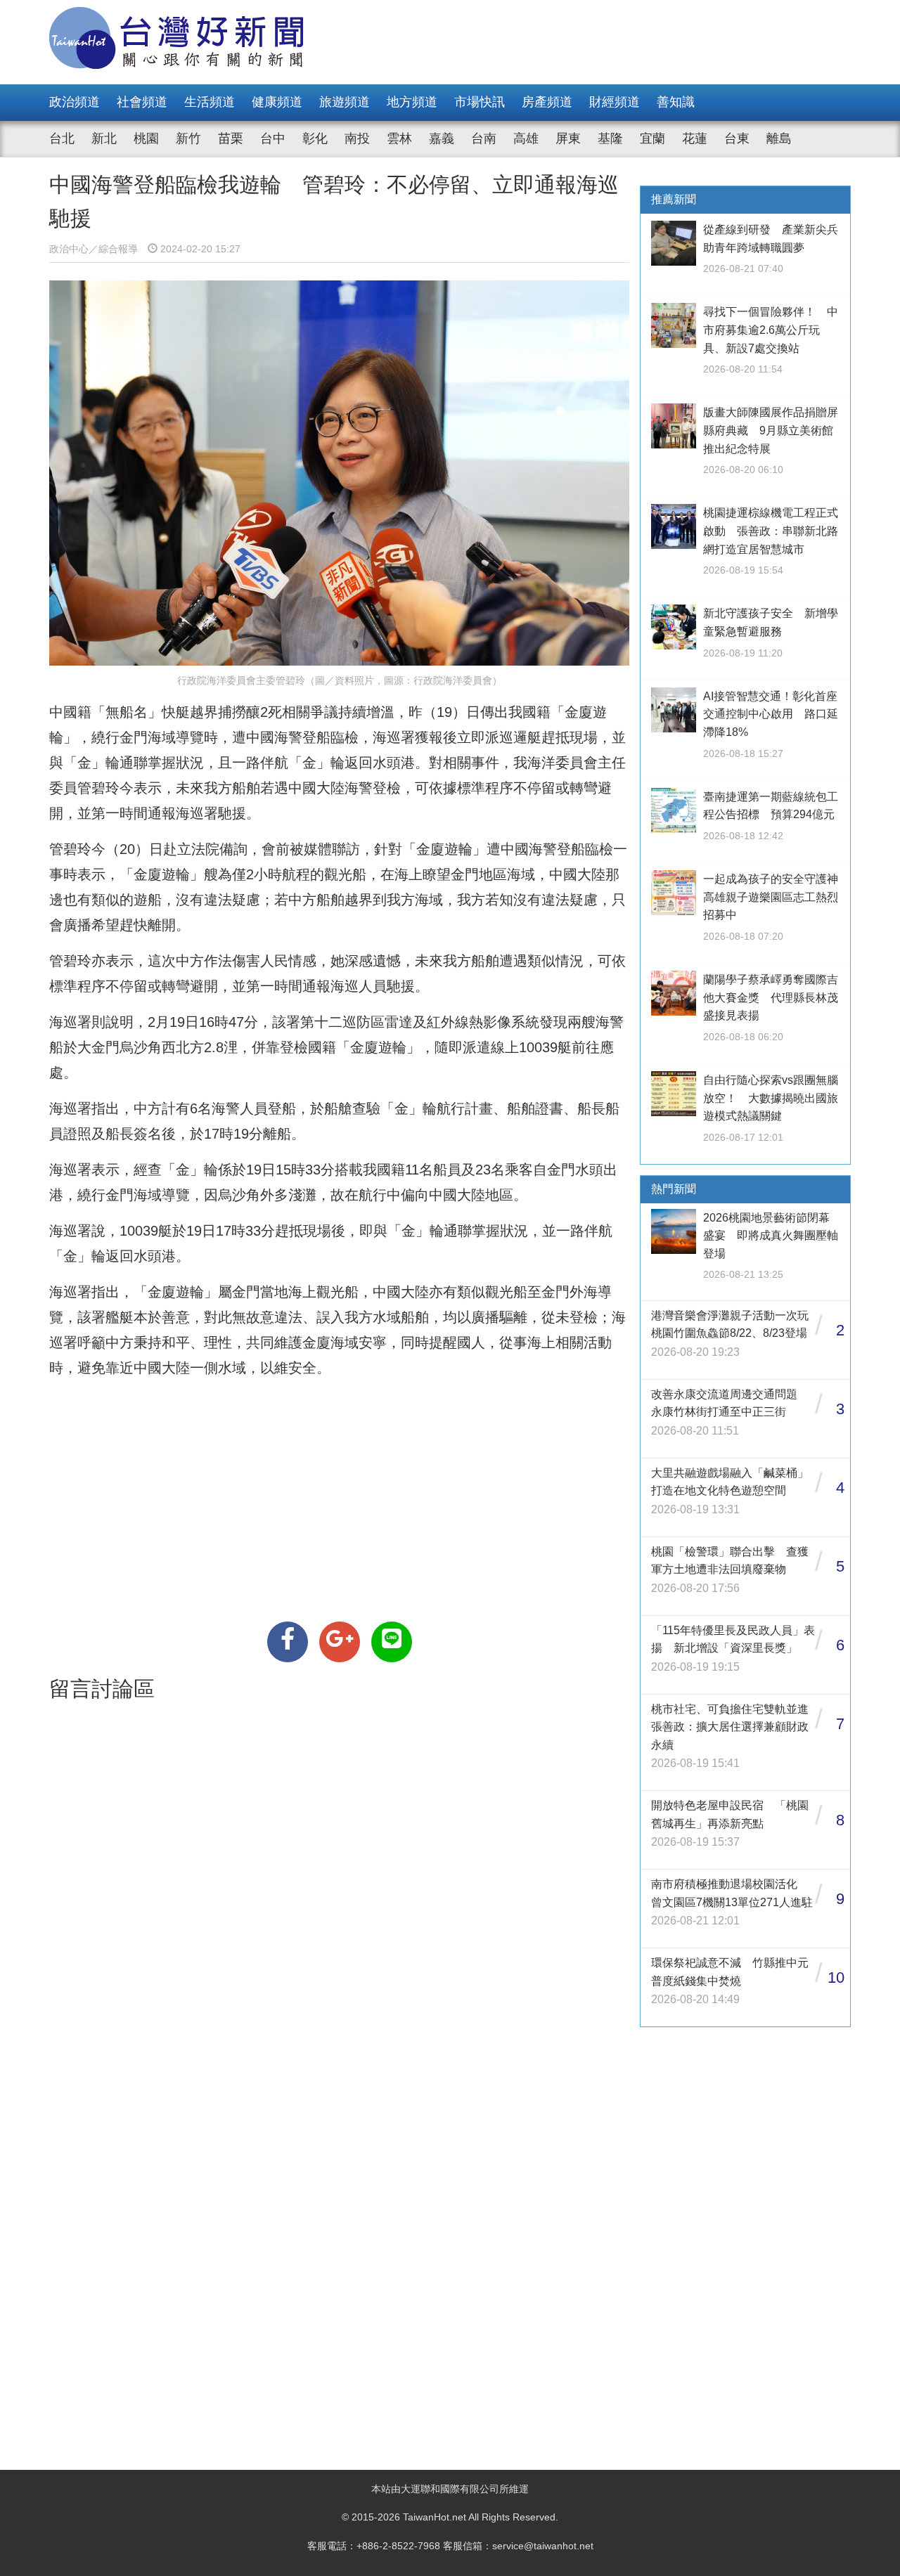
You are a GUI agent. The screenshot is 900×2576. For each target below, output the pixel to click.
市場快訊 (480, 102)
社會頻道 (142, 102)
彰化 (315, 138)
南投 (357, 138)
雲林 (399, 138)
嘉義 (442, 138)
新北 (104, 138)
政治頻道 (75, 102)
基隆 (610, 138)
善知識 (676, 102)
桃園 (146, 138)
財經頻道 (615, 102)
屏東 (568, 138)
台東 (737, 138)
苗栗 (231, 138)
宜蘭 (652, 138)
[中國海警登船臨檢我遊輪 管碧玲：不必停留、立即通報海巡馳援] (288, 1642)
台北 (62, 138)
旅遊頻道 (345, 102)
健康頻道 (277, 102)
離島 (779, 138)
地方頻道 (412, 102)
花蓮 (695, 138)
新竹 (188, 138)
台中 (273, 138)
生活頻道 (210, 102)
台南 (484, 138)
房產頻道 (547, 102)
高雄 (526, 138)
